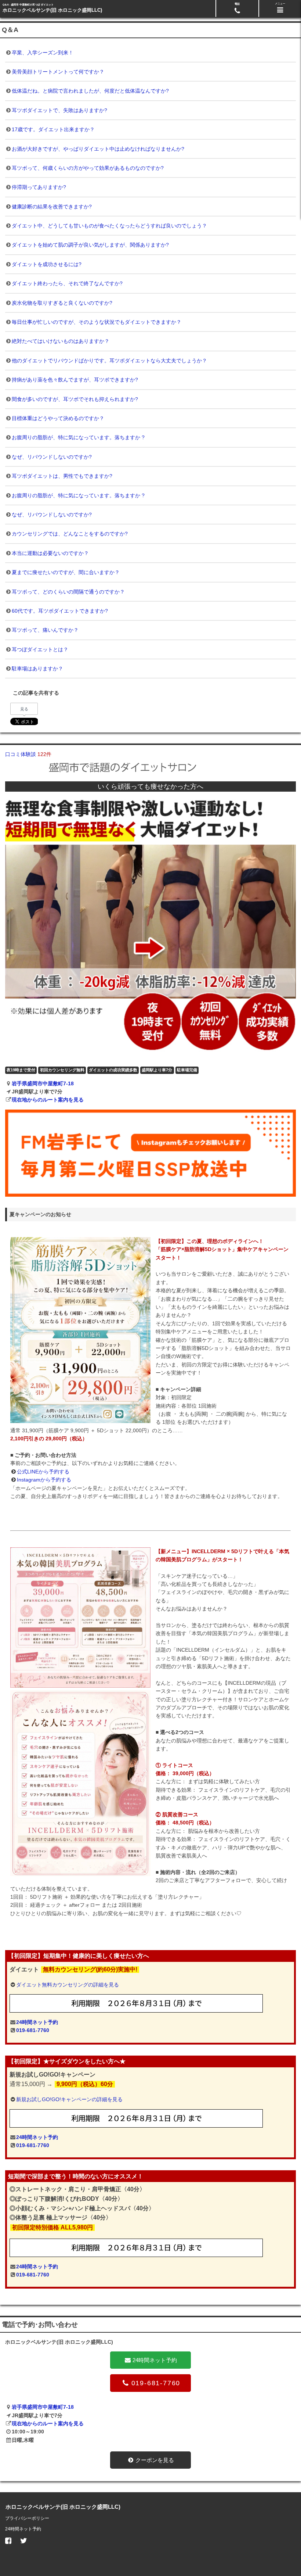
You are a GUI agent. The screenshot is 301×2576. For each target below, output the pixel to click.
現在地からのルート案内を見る (48, 1100)
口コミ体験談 (28, 754)
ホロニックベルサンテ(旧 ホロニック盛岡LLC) (52, 10)
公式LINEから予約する (43, 1472)
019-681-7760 (33, 2030)
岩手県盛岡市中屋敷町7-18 (43, 1083)
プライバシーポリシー (27, 2518)
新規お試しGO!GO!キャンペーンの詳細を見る (69, 2099)
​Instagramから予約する (44, 1480)
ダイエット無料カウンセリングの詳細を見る (68, 1985)
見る (24, 709)
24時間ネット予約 (37, 2022)
